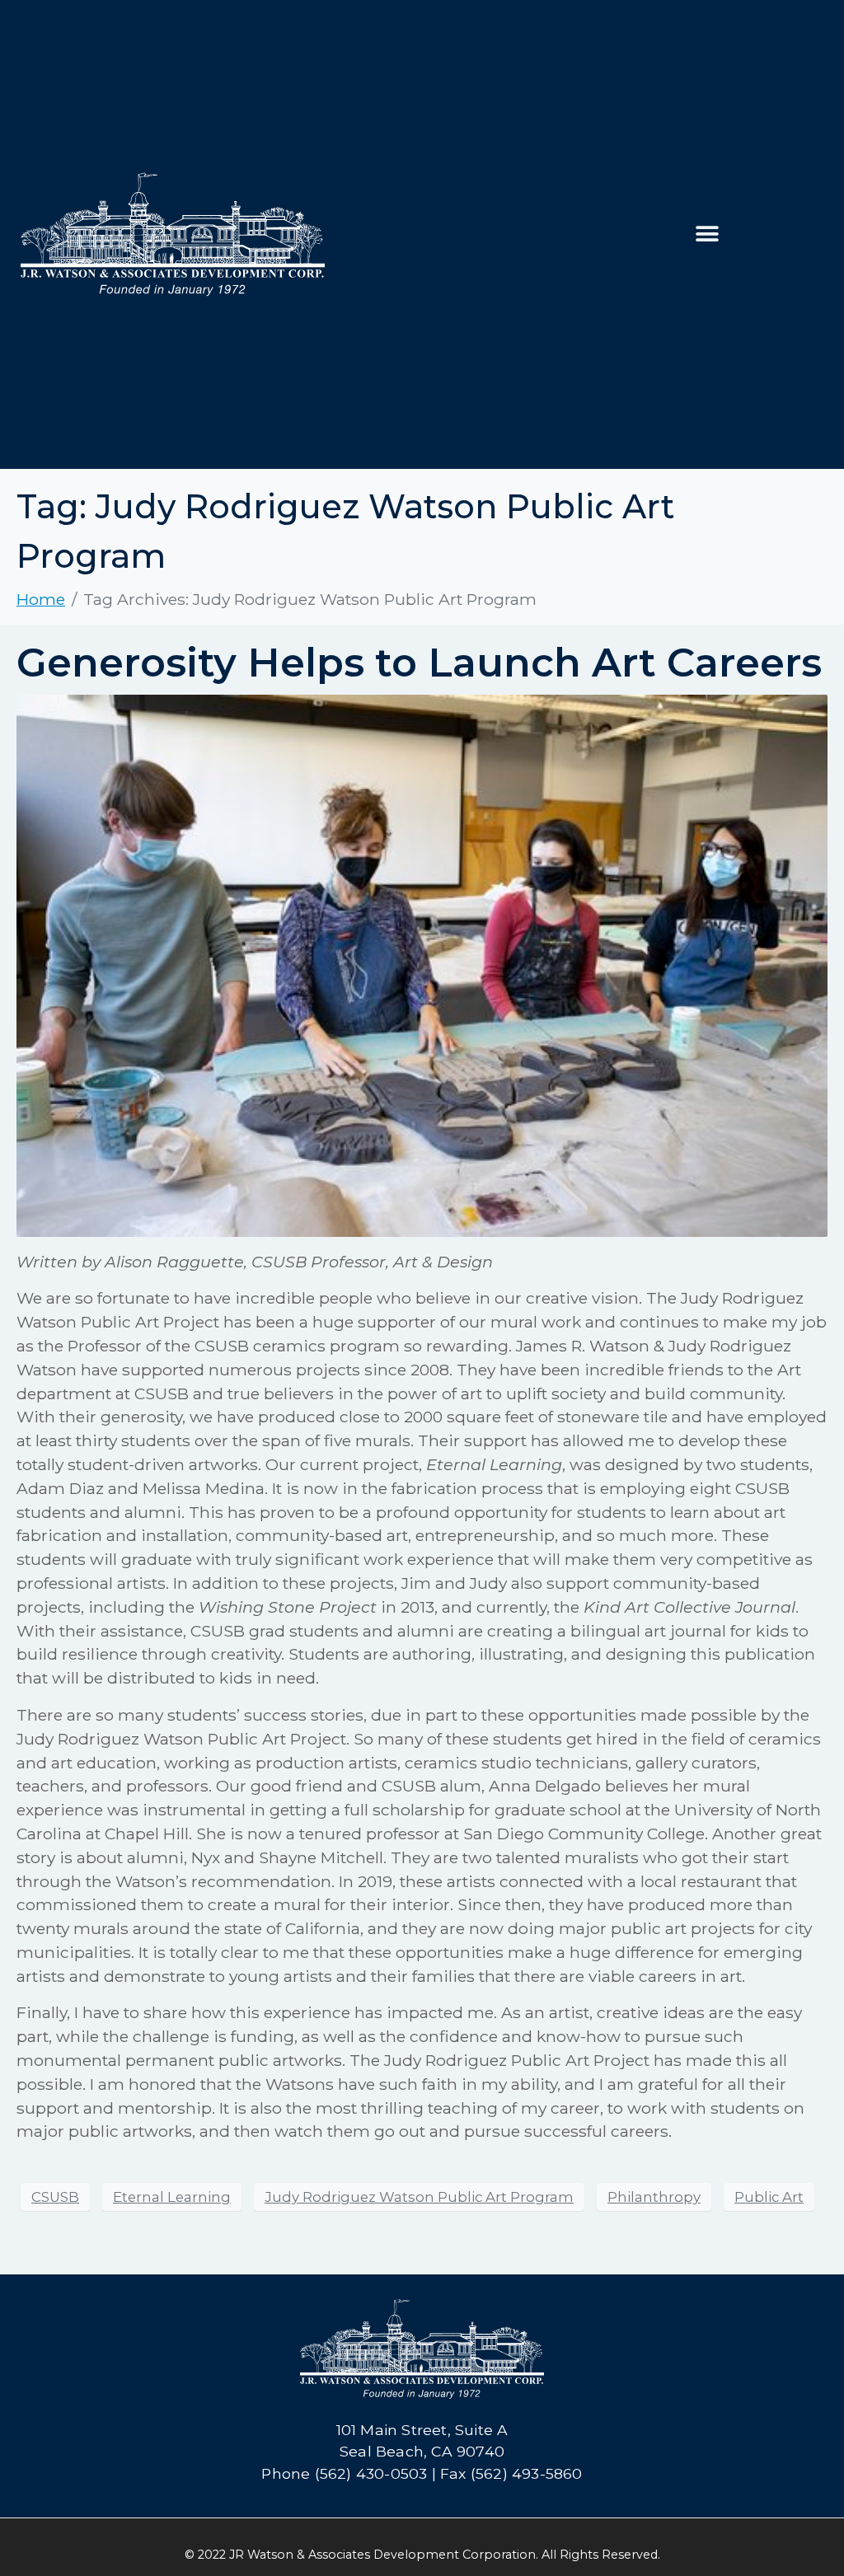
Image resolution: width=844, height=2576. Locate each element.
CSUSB (55, 2197)
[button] (708, 234)
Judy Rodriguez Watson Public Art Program (419, 2197)
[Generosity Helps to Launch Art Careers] (422, 964)
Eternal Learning (172, 2197)
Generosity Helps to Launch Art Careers (419, 663)
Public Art (769, 2197)
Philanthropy (654, 2197)
